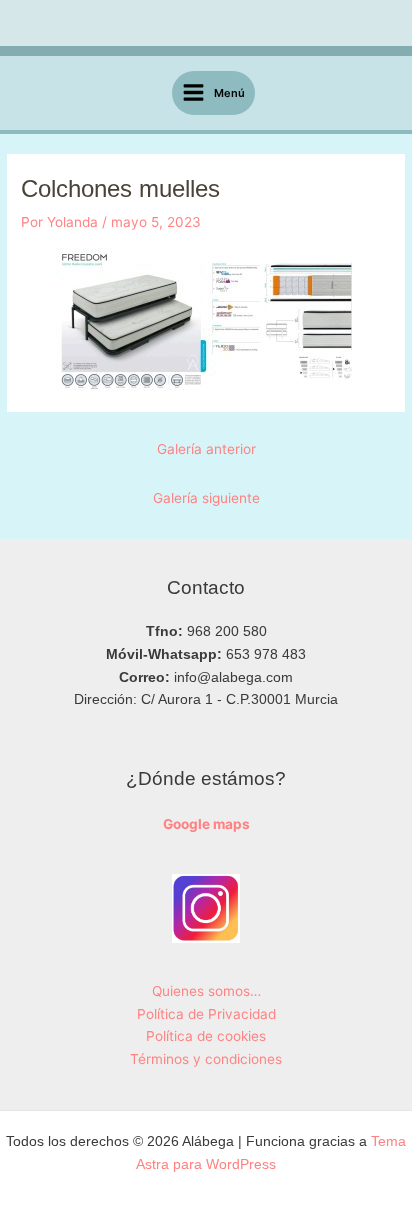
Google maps (206, 824)
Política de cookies (206, 1036)
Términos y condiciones (206, 1059)
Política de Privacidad (206, 1014)
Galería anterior (206, 449)
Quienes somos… (206, 991)
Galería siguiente (206, 498)
